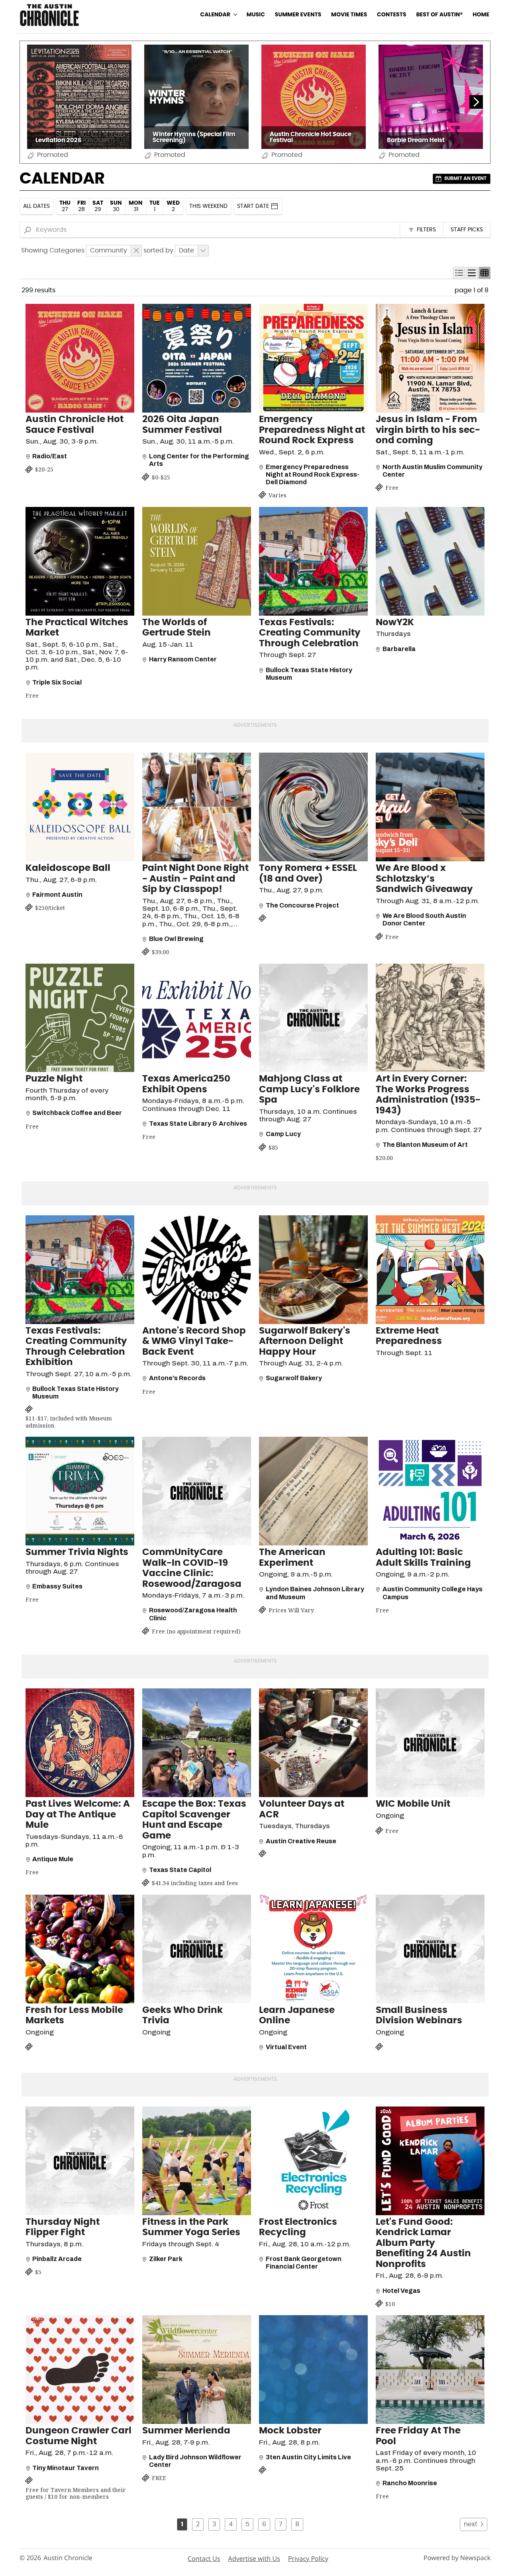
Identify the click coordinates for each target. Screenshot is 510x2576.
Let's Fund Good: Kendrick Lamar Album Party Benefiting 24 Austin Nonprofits (423, 2243)
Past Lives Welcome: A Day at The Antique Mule (78, 1815)
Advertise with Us (254, 2558)
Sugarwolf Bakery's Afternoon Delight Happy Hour (305, 1342)
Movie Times (349, 15)
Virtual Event (286, 2047)
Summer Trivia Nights (77, 1552)
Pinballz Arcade (57, 2259)
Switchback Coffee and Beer (77, 1113)
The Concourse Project (302, 905)
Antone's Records (177, 1378)
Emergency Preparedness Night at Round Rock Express (312, 430)
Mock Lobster (290, 2431)
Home (481, 15)
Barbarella (399, 649)
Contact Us (204, 2558)
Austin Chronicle (68, 2558)
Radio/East (50, 456)
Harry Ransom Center (183, 659)
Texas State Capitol (180, 1870)
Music (256, 15)
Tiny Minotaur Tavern (66, 2468)
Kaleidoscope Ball (68, 868)
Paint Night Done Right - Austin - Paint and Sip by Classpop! (195, 879)
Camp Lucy (283, 1134)
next (471, 2524)
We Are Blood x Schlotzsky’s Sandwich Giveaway (424, 879)
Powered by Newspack (457, 2558)
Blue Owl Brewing (176, 939)
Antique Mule (53, 1859)
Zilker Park (166, 2259)
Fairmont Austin (57, 895)
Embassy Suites (57, 1586)
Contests (392, 15)
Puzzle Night (54, 1079)
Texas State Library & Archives (198, 1124)
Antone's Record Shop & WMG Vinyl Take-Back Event (194, 1342)
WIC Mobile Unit (413, 1804)
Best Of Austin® (439, 15)
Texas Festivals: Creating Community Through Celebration (310, 633)
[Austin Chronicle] (49, 15)
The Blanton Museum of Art (425, 1145)
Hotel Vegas (401, 2291)
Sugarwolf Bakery (294, 1378)
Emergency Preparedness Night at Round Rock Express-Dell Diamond (313, 474)
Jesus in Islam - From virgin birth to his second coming (428, 430)
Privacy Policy (308, 2558)
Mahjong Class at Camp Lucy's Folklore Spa (309, 1089)
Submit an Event (465, 178)
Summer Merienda (186, 2431)
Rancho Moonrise (410, 2483)
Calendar (215, 15)
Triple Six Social (57, 682)
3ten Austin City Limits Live (308, 2457)
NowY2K (395, 623)
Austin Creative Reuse (301, 1841)
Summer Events (298, 15)
